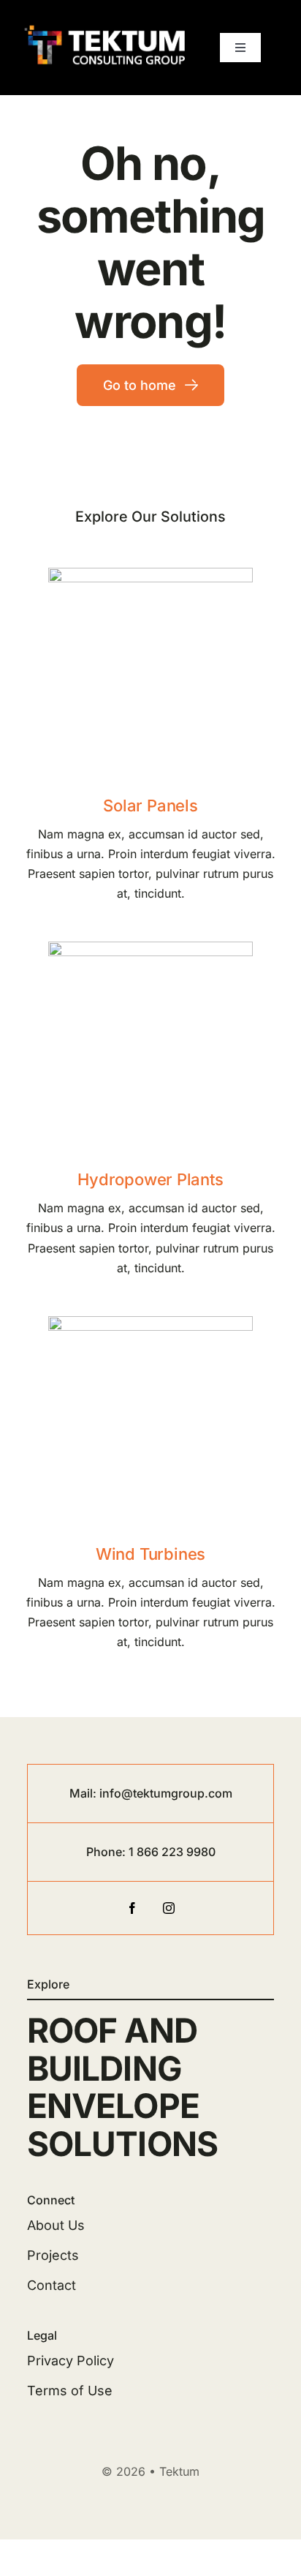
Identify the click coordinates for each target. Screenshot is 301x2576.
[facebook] (132, 1908)
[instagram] (169, 1908)
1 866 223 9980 (172, 1852)
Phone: (107, 1852)
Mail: (84, 1793)
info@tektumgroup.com (166, 1793)
